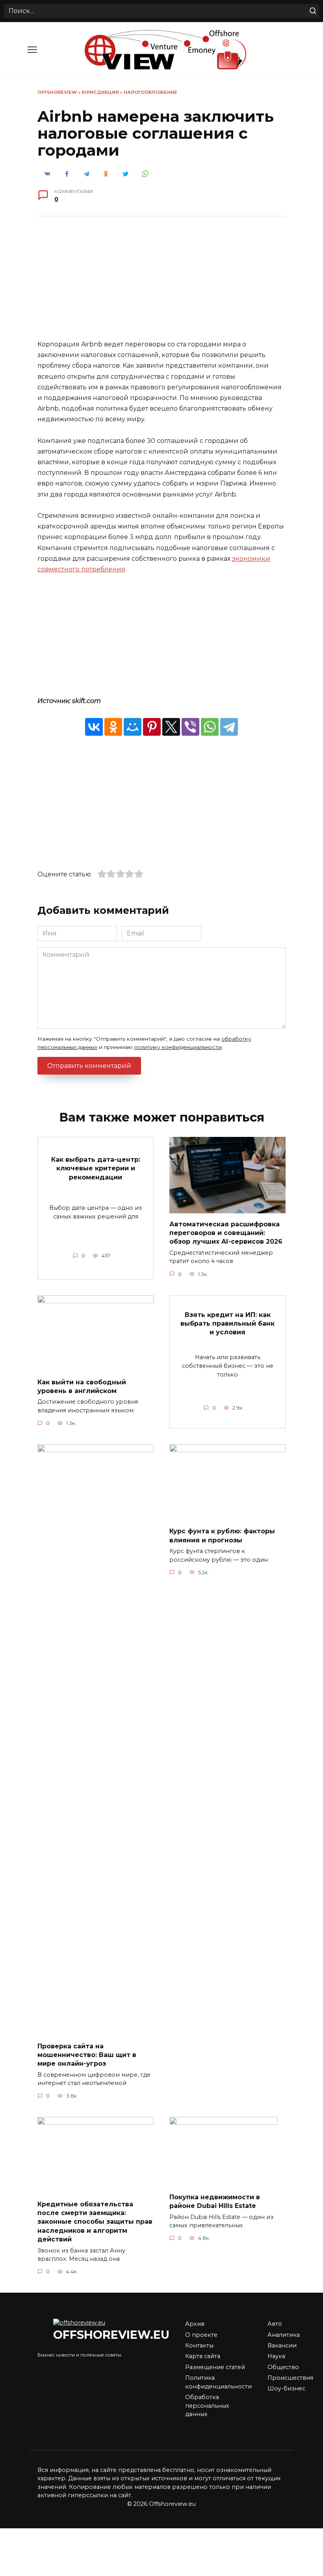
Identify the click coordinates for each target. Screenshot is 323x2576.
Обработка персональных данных (207, 2406)
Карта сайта (203, 2356)
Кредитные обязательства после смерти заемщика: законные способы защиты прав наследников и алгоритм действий (95, 2222)
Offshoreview (57, 92)
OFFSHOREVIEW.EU (111, 2335)
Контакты (199, 2345)
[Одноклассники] (113, 727)
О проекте (201, 2335)
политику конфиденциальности (178, 1047)
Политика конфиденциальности (218, 2382)
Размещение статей (215, 2367)
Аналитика (284, 2335)
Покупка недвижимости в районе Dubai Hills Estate (215, 2201)
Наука (276, 2356)
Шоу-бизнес (286, 2388)
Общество (283, 2367)
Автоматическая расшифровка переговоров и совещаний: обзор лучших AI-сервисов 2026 (226, 1233)
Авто (275, 2324)
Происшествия (290, 2378)
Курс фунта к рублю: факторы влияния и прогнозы (222, 1535)
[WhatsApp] (210, 727)
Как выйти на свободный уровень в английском (82, 1386)
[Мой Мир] (133, 727)
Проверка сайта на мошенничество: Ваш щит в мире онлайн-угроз (87, 2055)
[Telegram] (229, 727)
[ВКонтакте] (94, 727)
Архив (195, 2324)
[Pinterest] (152, 727)
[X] (171, 727)
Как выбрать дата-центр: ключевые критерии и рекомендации (96, 1168)
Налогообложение (150, 92)
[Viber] (190, 727)
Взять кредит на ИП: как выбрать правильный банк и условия (227, 1323)
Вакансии (282, 2345)
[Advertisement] (161, 284)
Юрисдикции (100, 92)
